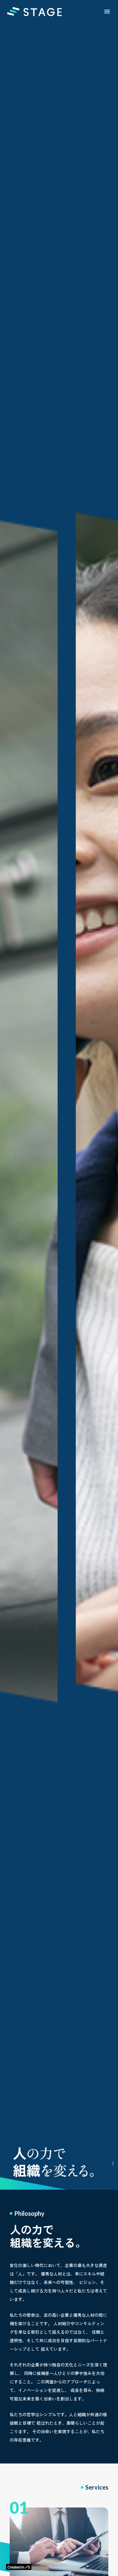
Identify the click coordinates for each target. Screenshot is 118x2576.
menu (107, 12)
